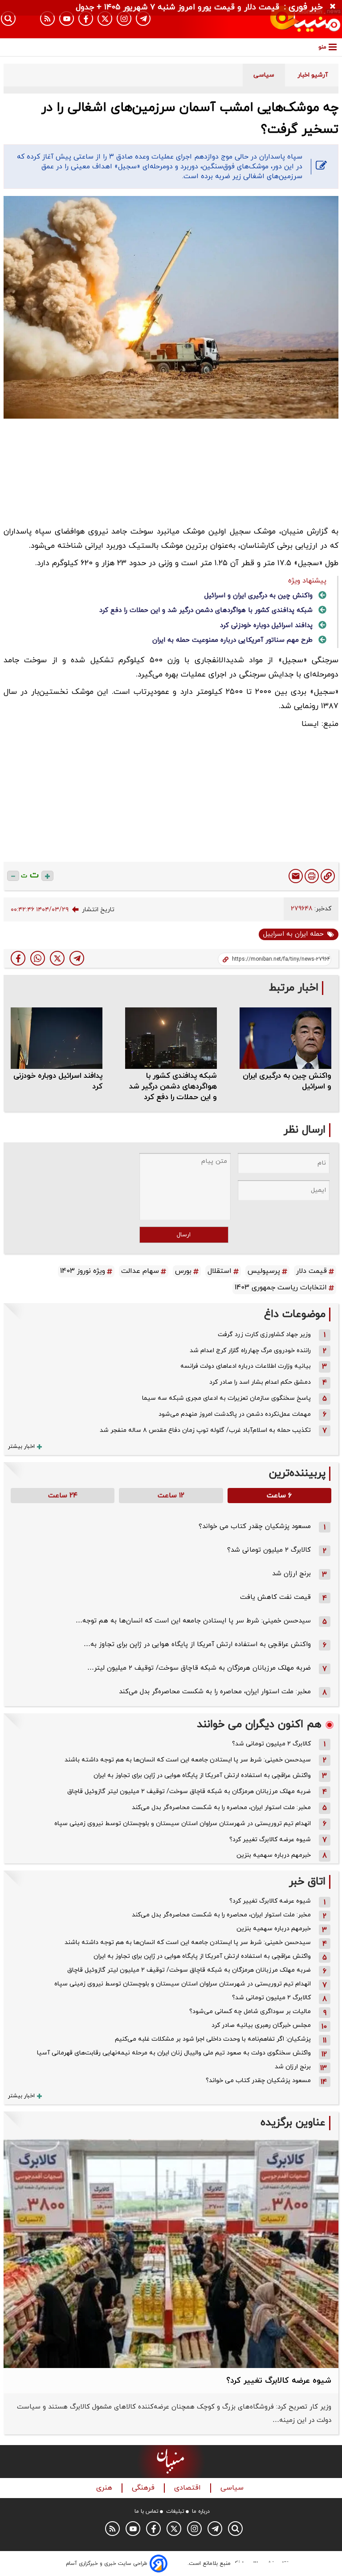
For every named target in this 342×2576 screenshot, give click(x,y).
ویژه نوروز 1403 (83, 1271)
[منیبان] (290, 19)
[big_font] (47, 876)
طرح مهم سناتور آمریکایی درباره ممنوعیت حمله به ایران (232, 640)
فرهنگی (144, 2488)
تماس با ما (147, 2511)
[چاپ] (312, 876)
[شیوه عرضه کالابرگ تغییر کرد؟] (171, 2254)
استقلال (220, 1271)
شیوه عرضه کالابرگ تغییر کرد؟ (270, 1840)
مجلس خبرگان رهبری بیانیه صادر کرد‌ (261, 2025)
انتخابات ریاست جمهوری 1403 (281, 1288)
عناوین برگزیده (293, 2123)
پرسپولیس (264, 1271)
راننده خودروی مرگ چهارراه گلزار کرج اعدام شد (250, 1351)
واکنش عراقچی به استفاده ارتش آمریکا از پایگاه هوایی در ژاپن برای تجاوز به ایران (202, 1775)
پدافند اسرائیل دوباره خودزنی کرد (266, 626)
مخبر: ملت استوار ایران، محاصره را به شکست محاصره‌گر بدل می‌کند (215, 1692)
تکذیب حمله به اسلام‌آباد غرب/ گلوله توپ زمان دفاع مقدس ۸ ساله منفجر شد (205, 1430)
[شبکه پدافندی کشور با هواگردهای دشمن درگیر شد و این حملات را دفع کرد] (171, 1038)
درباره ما (201, 2511)
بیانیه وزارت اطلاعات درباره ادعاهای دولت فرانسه (246, 1366)
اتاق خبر (307, 1882)
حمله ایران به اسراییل (293, 934)
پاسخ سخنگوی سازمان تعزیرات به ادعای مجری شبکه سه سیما (226, 1398)
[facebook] (18, 958)
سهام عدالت (140, 1271)
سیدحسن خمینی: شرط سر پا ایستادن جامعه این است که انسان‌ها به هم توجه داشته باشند (188, 1760)
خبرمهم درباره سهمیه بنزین (274, 1855)
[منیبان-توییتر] (105, 18)
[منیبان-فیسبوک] (86, 18)
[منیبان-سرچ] (235, 2529)
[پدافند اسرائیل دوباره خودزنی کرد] (57, 1038)
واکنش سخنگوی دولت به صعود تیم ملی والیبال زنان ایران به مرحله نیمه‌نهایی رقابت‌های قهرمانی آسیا (174, 2053)
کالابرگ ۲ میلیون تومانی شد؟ (269, 1550)
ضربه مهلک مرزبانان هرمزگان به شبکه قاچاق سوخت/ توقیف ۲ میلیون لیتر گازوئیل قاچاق (189, 1791)
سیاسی (233, 2488)
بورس (183, 1271)
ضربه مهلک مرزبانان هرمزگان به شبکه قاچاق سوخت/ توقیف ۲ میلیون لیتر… (199, 1668)
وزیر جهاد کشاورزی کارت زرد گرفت (264, 1335)
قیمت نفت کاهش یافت (275, 1597)
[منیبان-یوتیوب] (67, 18)
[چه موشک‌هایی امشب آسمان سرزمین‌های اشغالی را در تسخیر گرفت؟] (77, 958)
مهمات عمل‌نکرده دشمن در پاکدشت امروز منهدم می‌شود (235, 1414)
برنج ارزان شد (291, 1574)
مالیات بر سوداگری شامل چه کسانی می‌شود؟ (250, 2011)
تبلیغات (175, 2511)
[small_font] (13, 876)
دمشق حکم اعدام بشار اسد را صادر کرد (260, 1382)
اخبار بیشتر (21, 1447)
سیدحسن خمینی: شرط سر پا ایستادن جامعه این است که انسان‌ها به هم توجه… (193, 1621)
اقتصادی (189, 2488)
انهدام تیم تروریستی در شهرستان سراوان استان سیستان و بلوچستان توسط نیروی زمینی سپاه (183, 1824)
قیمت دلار (311, 1271)
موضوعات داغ (295, 1314)
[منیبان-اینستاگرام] (124, 18)
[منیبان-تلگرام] (143, 18)
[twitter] (57, 958)
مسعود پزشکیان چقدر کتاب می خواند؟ (255, 1526)
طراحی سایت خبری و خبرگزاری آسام (107, 2564)
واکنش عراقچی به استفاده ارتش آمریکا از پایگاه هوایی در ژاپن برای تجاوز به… (197, 1645)
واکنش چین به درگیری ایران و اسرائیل (259, 596)
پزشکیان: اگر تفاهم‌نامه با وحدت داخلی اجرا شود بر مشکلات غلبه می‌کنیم (213, 2039)
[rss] (47, 18)
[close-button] (335, 7)
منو (322, 47)
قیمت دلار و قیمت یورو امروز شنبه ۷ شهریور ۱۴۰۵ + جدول (177, 7)
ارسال (184, 1235)
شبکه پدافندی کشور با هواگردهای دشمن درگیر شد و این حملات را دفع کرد (206, 610)
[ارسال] (296, 876)
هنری (105, 2488)
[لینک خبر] (328, 876)
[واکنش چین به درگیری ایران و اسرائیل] (285, 1038)
